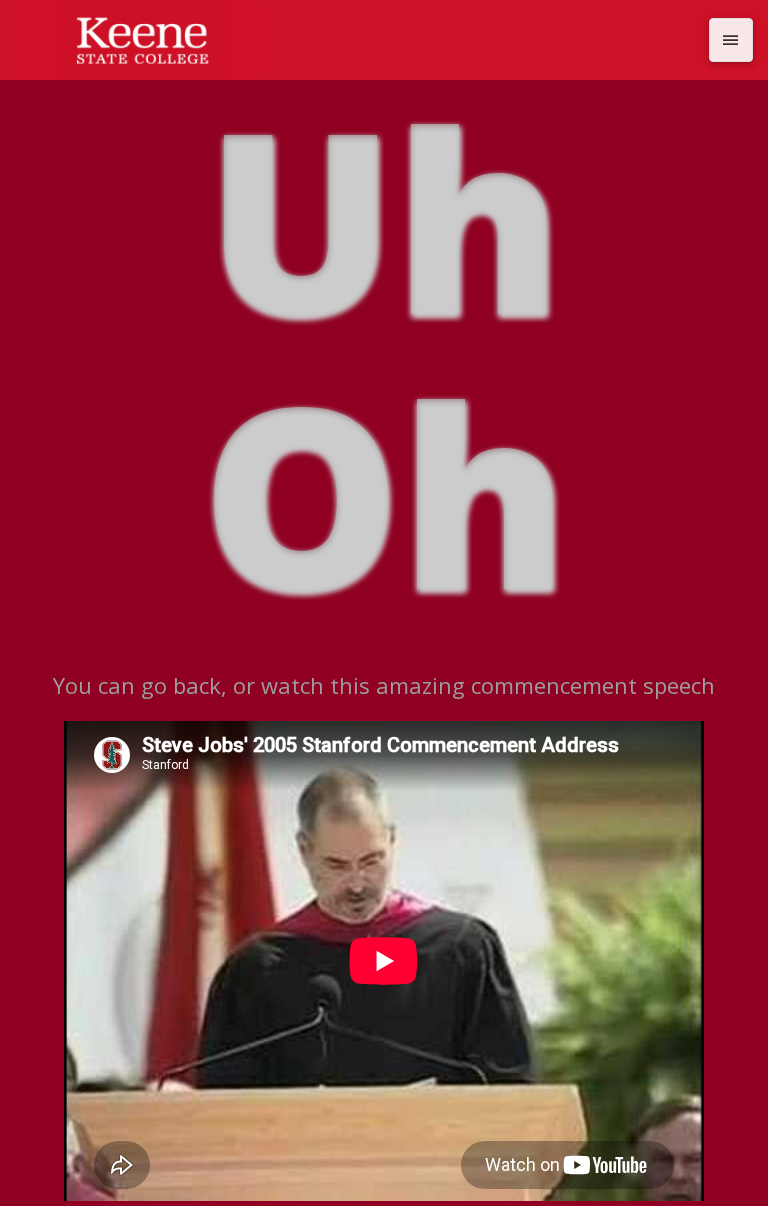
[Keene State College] (356, 40)
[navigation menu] (731, 40)
